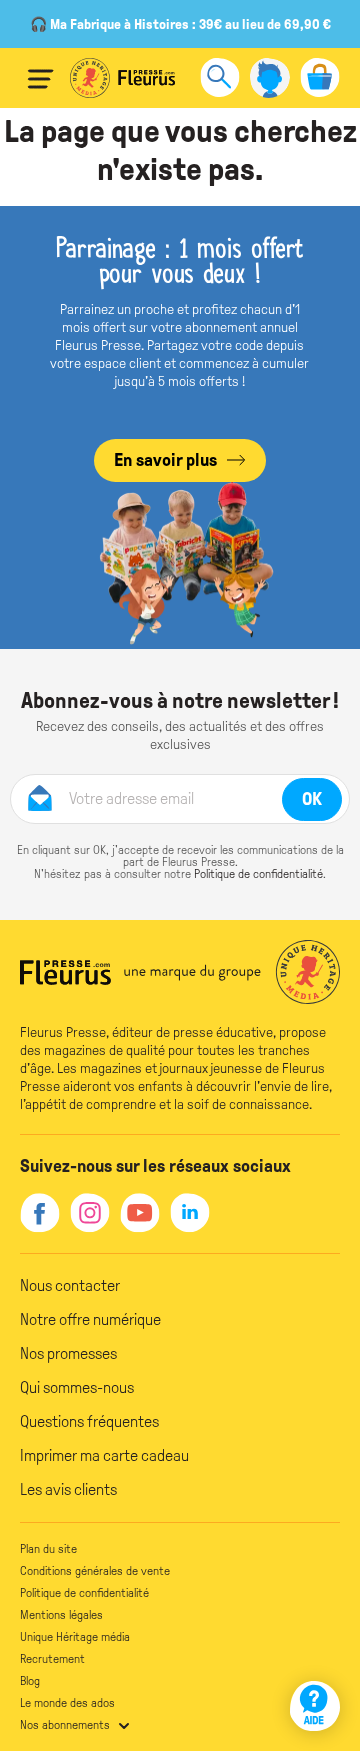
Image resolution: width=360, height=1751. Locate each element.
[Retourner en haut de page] (317, 1648)
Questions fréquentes (89, 1421)
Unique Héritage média (75, 1637)
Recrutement (52, 1659)
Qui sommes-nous (77, 1387)
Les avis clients (68, 1489)
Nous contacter (70, 1285)
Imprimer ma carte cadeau (104, 1455)
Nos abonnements (65, 1725)
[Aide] (315, 1706)
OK (312, 799)
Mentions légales (61, 1615)
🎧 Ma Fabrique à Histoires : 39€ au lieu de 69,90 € (180, 24)
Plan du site (48, 1549)
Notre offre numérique (90, 1319)
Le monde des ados (67, 1703)
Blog (30, 1681)
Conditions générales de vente (95, 1571)
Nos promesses (68, 1353)
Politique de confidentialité (258, 874)
